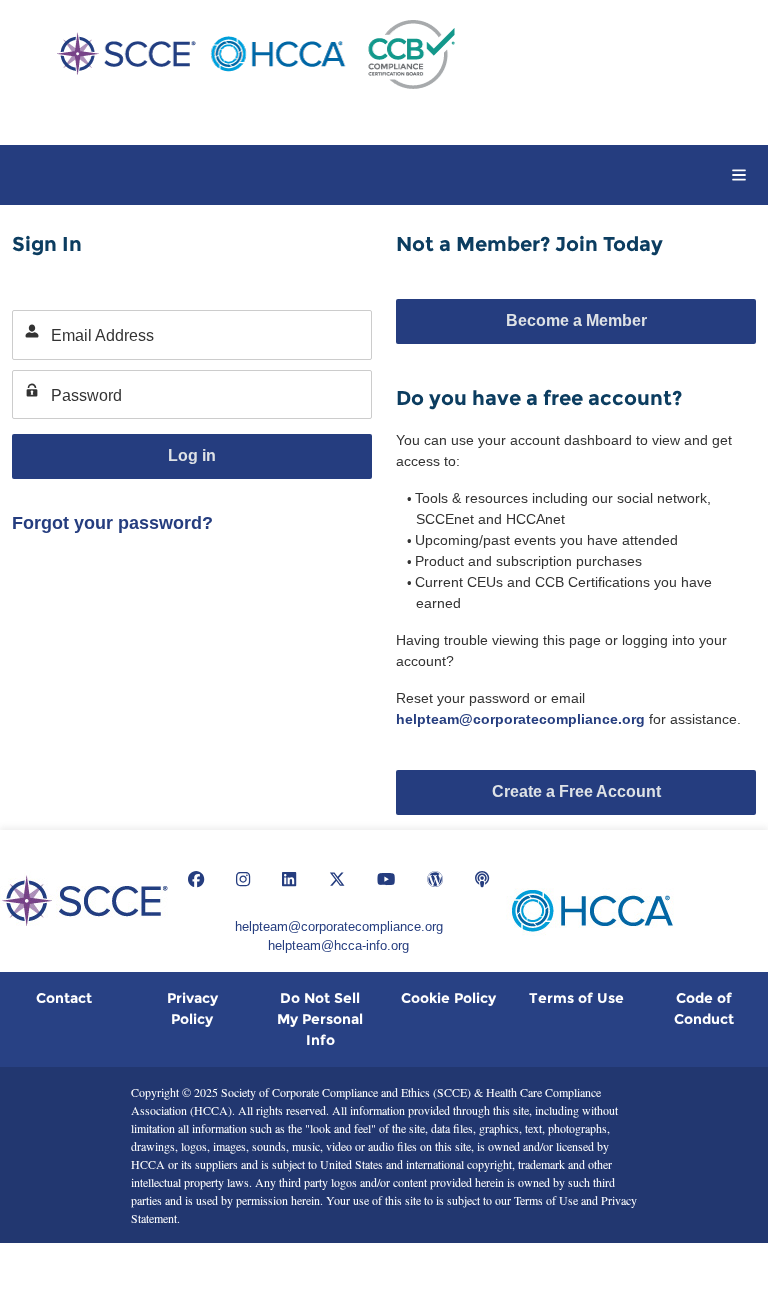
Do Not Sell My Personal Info (320, 1019)
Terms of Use (576, 998)
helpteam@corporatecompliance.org (520, 719)
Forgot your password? (112, 523)
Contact (64, 998)
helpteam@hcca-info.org (338, 945)
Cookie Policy (448, 998)
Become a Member (576, 320)
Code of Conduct (704, 1008)
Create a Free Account (576, 791)
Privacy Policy (192, 1008)
